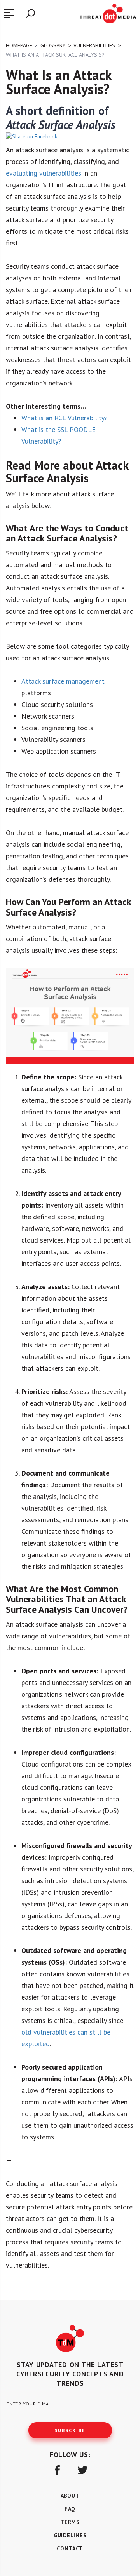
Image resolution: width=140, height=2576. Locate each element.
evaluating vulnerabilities (44, 173)
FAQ (70, 2509)
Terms (70, 2522)
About (70, 2496)
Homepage (19, 45)
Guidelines (70, 2535)
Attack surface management (63, 681)
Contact (70, 2548)
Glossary (53, 45)
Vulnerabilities (94, 45)
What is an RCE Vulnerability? (65, 418)
